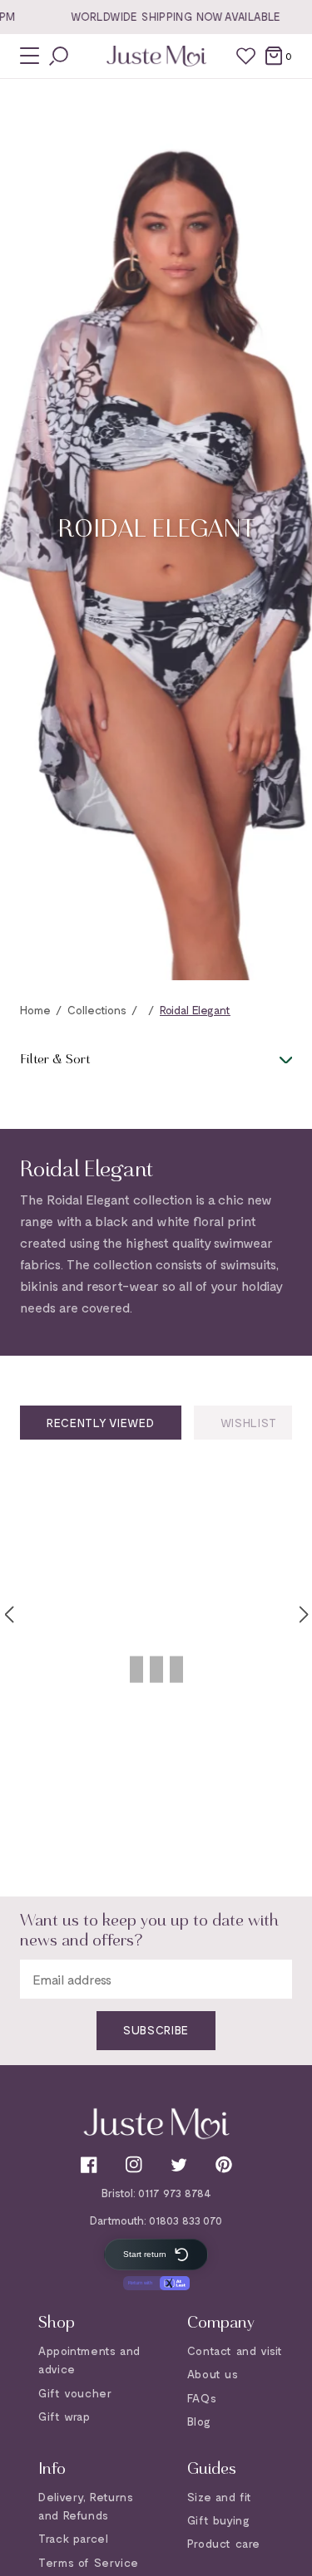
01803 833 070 (186, 2220)
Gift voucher (75, 2393)
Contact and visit (235, 2350)
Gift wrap (64, 2416)
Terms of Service (89, 2562)
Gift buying (219, 2520)
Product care (224, 2543)
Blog (199, 2421)
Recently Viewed (101, 1423)
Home (35, 1010)
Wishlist (249, 1423)
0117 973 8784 (175, 2193)
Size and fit (220, 2497)
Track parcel (73, 2538)
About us (213, 2374)
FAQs (202, 2398)
